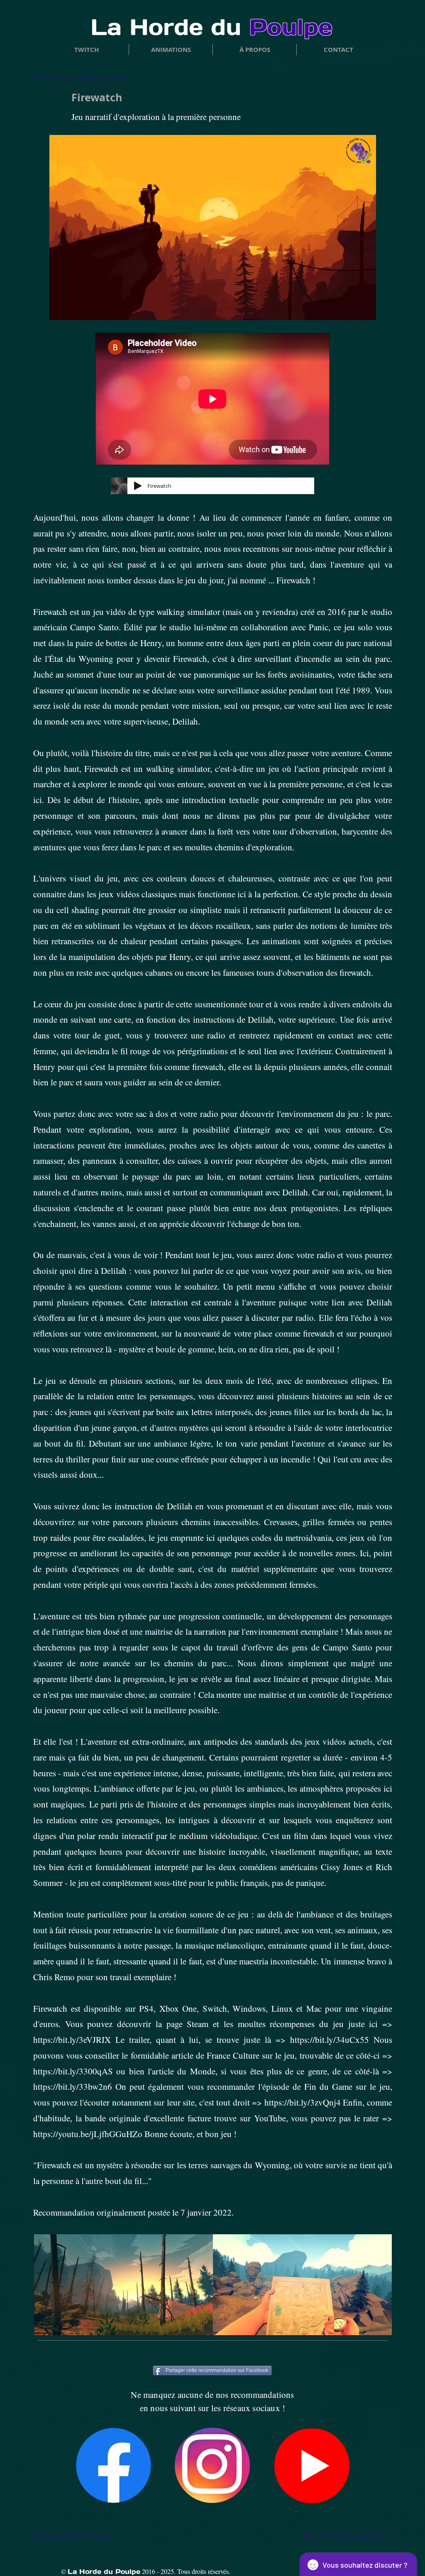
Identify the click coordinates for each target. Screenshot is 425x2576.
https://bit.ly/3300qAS (73, 2071)
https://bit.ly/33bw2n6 (73, 2086)
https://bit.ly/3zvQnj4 (303, 2102)
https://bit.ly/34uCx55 (330, 2040)
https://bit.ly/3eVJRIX (72, 2040)
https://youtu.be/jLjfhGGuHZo (88, 2134)
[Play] (138, 486)
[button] (255, 50)
